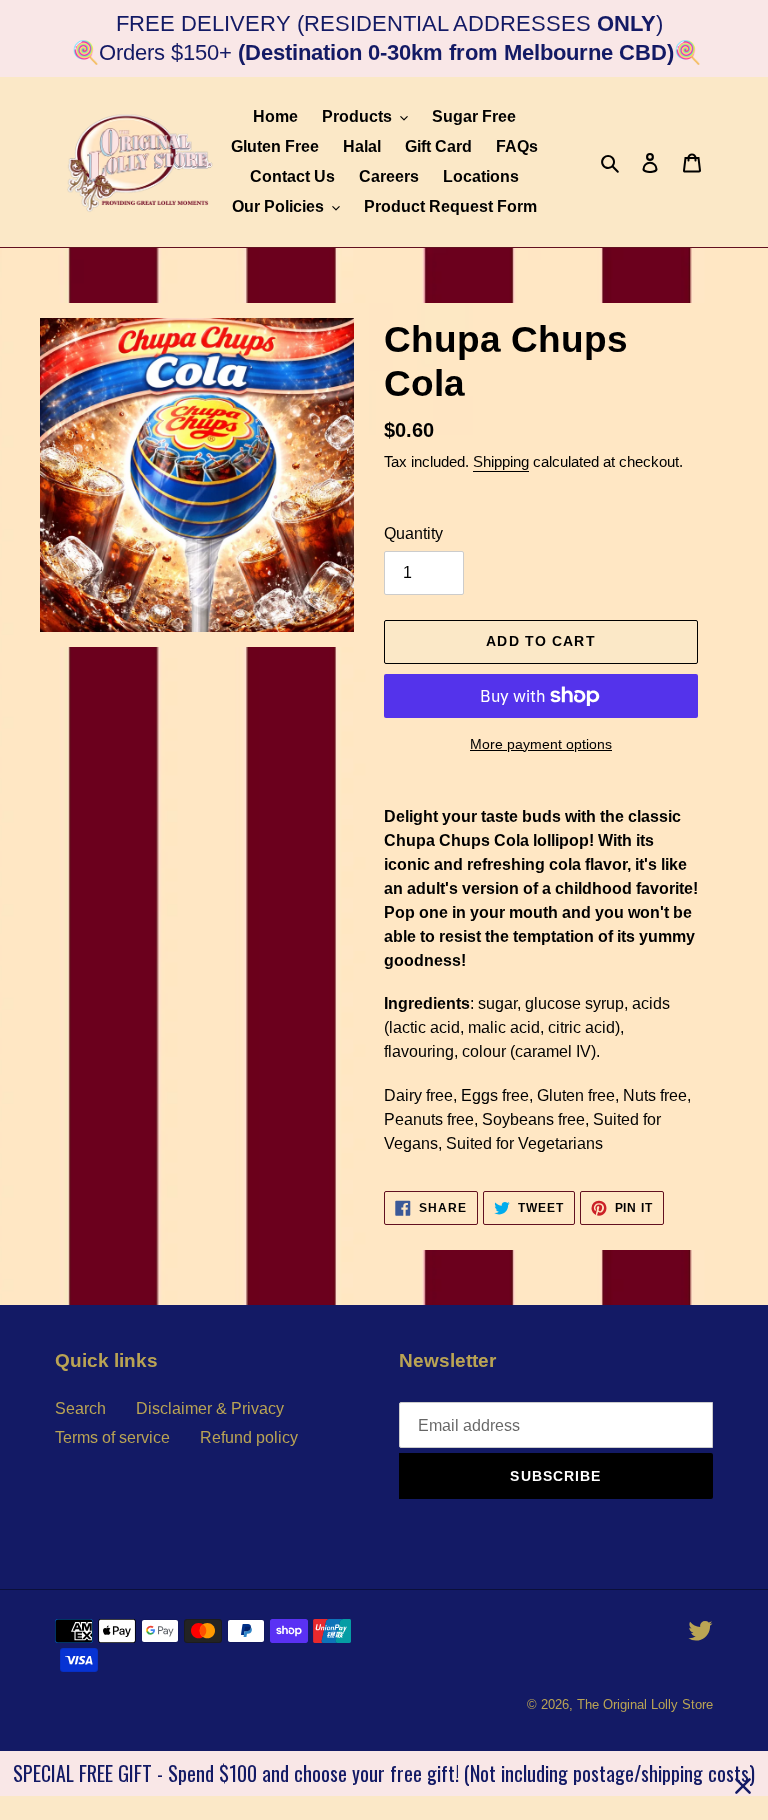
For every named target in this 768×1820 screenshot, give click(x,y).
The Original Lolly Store (645, 1704)
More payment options (541, 744)
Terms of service (112, 1437)
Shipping (501, 461)
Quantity (413, 533)
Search (80, 1408)
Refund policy (249, 1437)
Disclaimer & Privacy (210, 1408)
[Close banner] (743, 1786)
